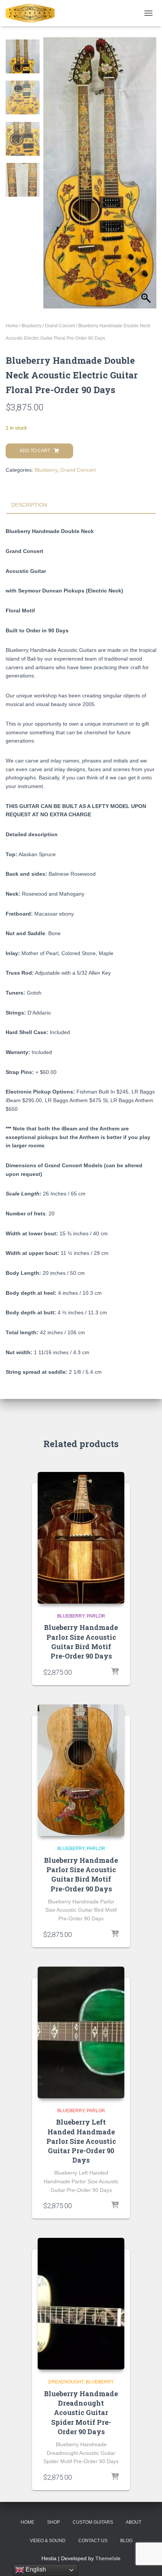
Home (12, 326)
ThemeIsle (108, 2558)
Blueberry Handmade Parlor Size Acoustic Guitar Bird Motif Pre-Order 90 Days (81, 1642)
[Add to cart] (115, 1672)
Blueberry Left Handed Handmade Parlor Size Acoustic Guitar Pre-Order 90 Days (81, 2141)
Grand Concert (60, 326)
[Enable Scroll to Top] (147, 2561)
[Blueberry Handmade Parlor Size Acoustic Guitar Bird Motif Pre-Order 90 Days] (81, 1538)
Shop (53, 2522)
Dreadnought (66, 2382)
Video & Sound (48, 2541)
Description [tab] (29, 505)
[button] (147, 177)
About (134, 2522)
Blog (126, 2541)
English (35, 2569)
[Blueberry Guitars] (33, 13)
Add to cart (35, 451)
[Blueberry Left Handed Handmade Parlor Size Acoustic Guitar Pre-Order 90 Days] (81, 2032)
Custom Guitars (93, 2522)
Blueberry (31, 326)
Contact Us (93, 2541)
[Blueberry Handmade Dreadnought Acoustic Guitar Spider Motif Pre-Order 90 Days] (81, 2304)
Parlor (96, 1616)
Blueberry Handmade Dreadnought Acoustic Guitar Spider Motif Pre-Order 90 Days (81, 2413)
